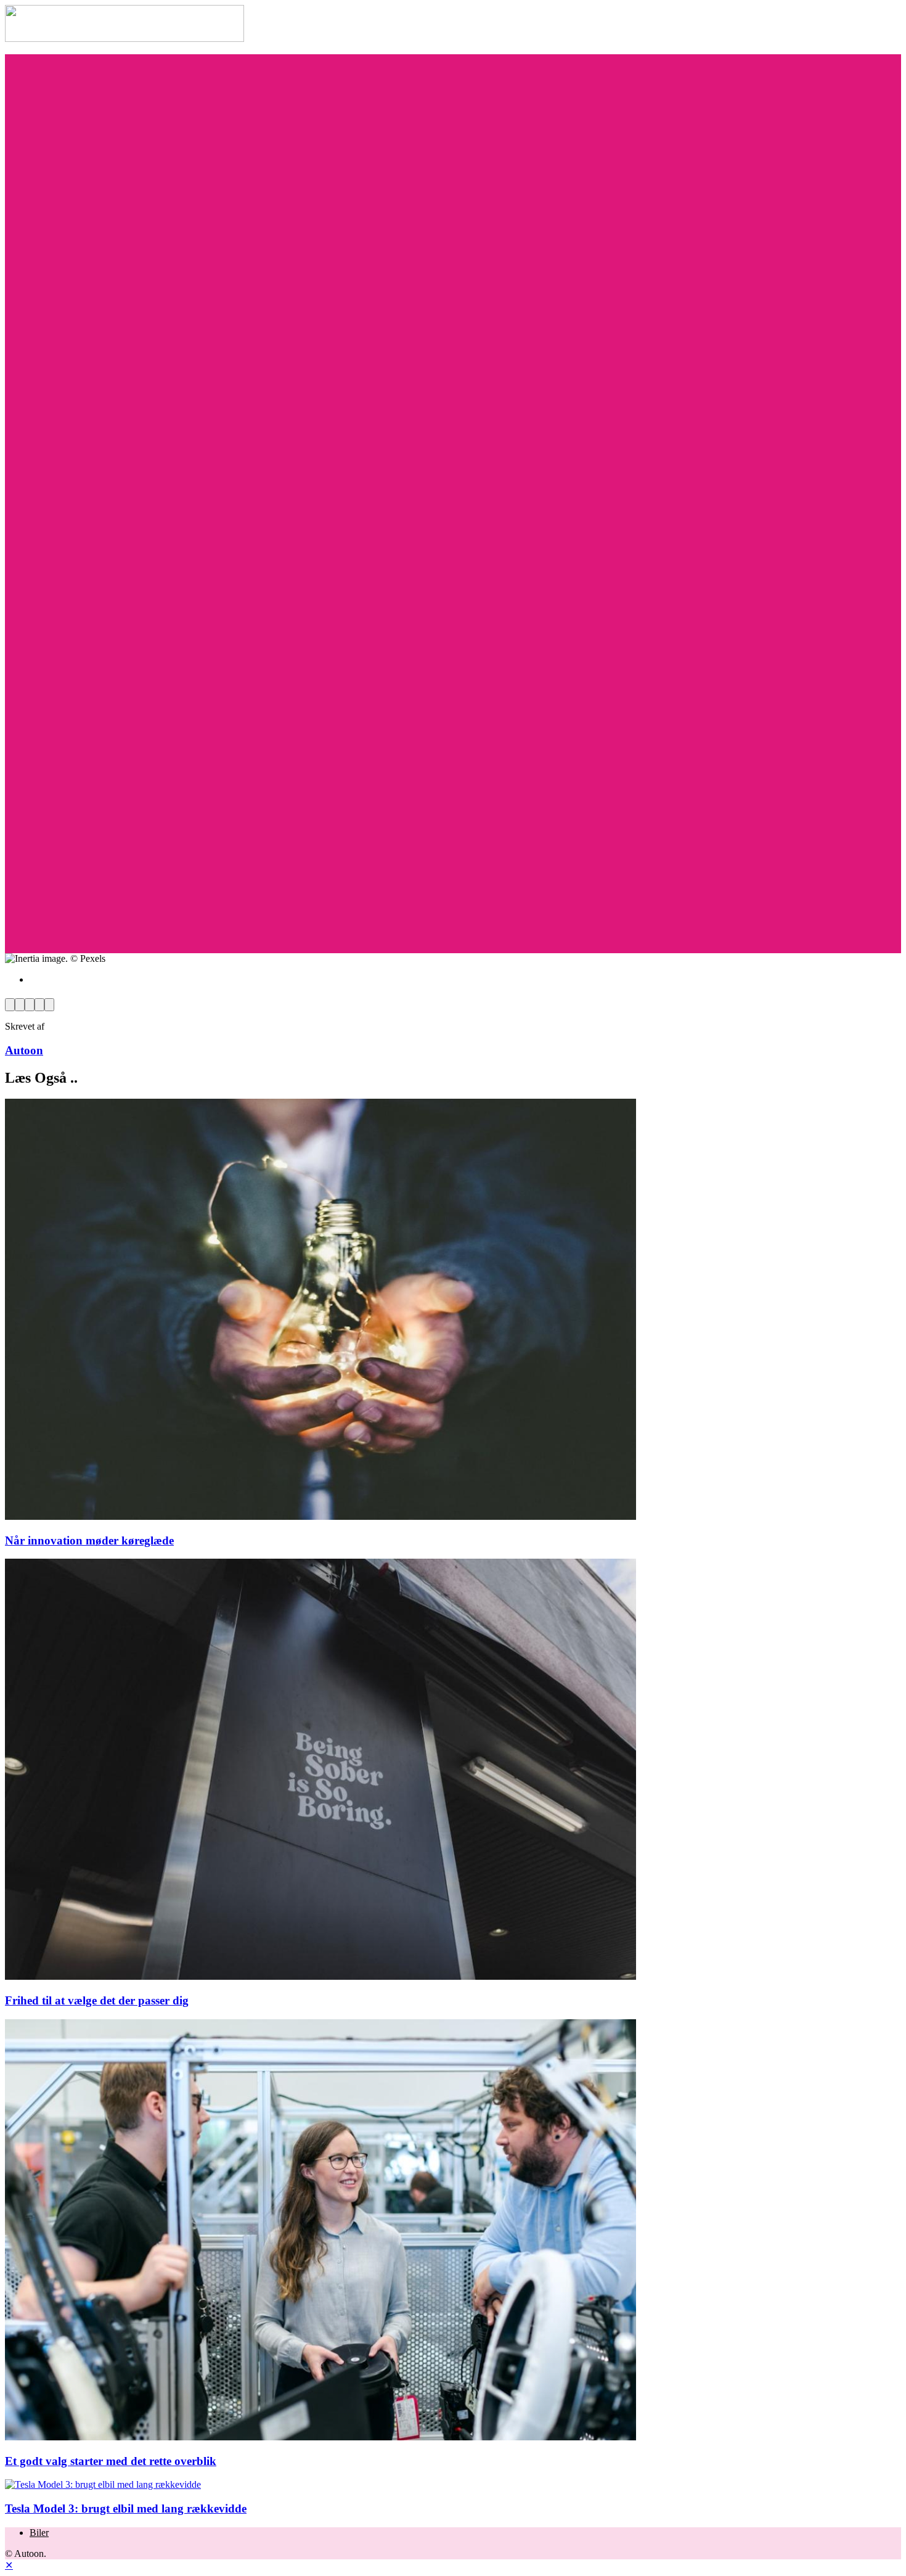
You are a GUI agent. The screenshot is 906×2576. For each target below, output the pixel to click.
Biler (39, 2533)
